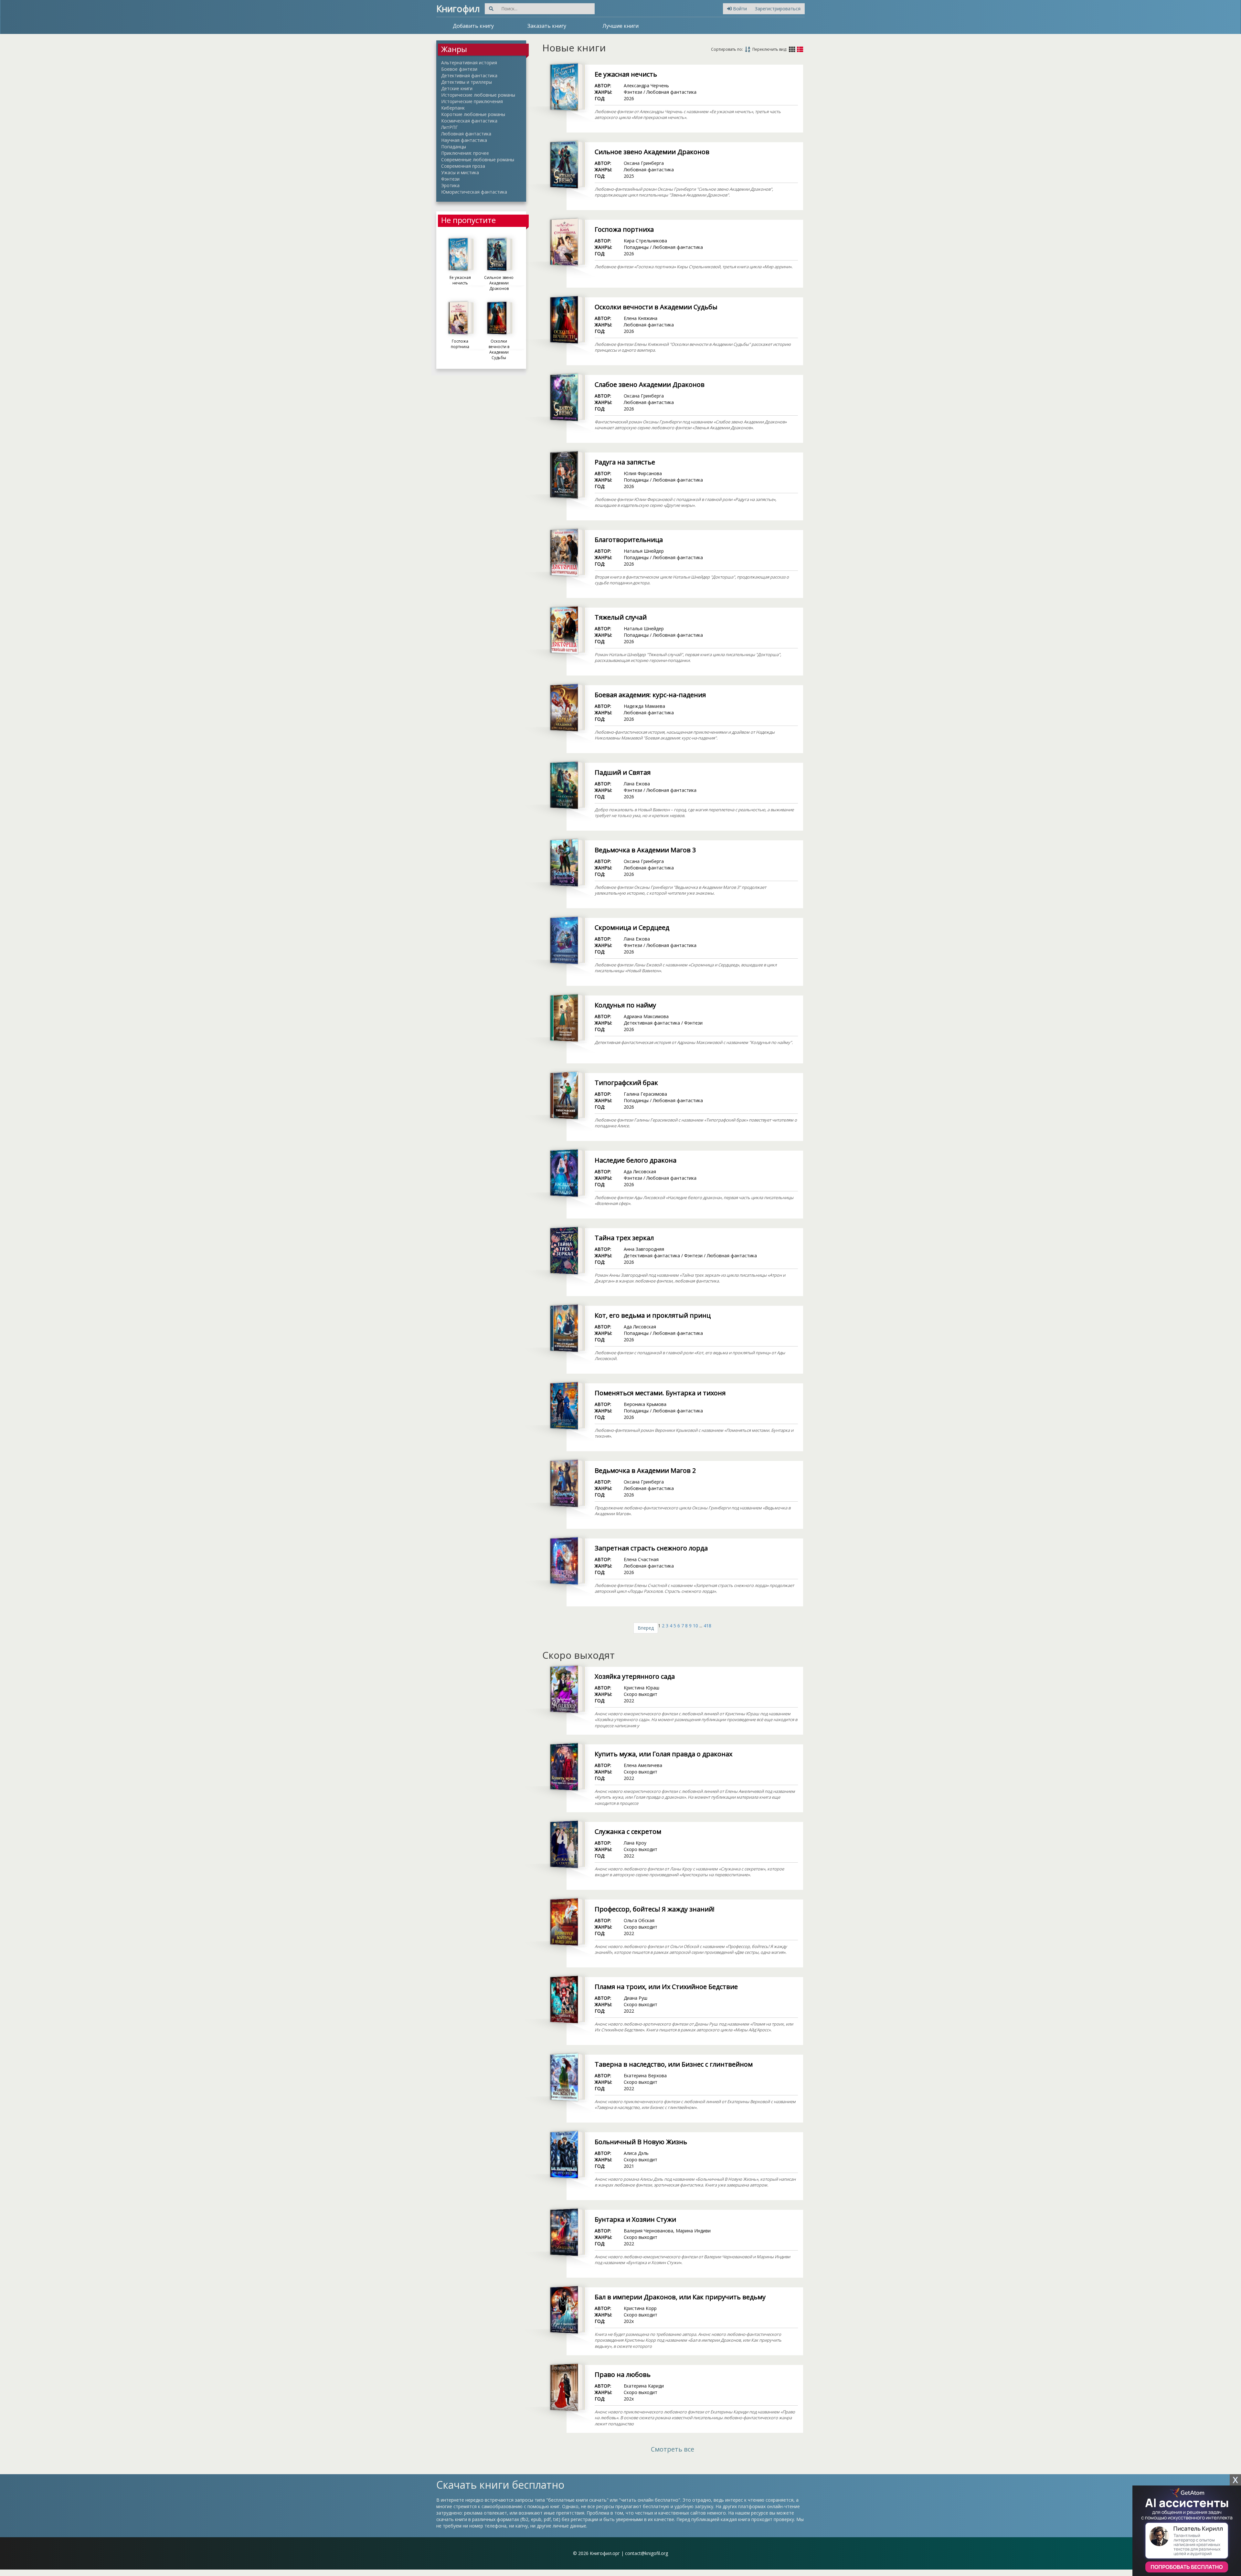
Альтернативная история (469, 63)
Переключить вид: (770, 49)
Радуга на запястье (625, 462)
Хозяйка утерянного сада (635, 1676)
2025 (629, 176)
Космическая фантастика (469, 121)
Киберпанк (453, 108)
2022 (629, 1701)
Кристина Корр (640, 2308)
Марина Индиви (693, 2231)
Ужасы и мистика (460, 172)
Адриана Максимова (646, 1016)
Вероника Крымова (645, 1404)
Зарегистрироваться (778, 9)
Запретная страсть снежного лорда (651, 1548)
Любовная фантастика (466, 134)
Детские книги (457, 88)
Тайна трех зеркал (624, 1238)
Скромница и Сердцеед (632, 927)
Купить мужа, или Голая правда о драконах (663, 1754)
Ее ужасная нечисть (626, 74)
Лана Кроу (635, 1843)
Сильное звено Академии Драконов (652, 152)
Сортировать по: (727, 49)
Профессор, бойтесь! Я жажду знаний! (655, 1909)
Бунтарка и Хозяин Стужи (635, 2219)
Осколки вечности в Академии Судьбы (656, 307)
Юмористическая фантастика (474, 192)
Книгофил (458, 8)
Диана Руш (636, 1998)
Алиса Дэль (636, 2153)
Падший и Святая (623, 772)
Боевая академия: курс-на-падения (650, 695)
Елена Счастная (641, 1559)
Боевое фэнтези (459, 69)
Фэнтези (450, 179)
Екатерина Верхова (645, 2076)
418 (707, 1626)
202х (629, 2321)
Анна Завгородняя (644, 1249)
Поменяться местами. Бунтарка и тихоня (660, 1393)
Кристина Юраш (642, 1688)
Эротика (450, 185)
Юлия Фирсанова (643, 473)
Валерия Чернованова (648, 2231)
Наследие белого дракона (636, 1160)
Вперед (646, 1628)
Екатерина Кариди (644, 2386)
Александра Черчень (646, 85)
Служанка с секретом (628, 1831)
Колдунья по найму (625, 1005)
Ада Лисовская (640, 1171)
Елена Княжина (641, 318)
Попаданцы (454, 147)
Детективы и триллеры (467, 82)
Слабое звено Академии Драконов (650, 384)
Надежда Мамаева (644, 706)
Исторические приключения (472, 101)
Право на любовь (623, 2374)
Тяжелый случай (621, 617)
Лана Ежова (637, 784)
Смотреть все (673, 2449)
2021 (629, 2166)
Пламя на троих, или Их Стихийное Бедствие (666, 1987)
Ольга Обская (639, 1920)
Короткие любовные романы (473, 114)
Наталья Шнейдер (644, 551)
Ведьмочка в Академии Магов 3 (645, 850)
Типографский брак (626, 1083)
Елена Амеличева (643, 1765)
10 (695, 1626)
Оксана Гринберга (644, 163)
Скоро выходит (641, 1694)
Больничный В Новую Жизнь (641, 2142)
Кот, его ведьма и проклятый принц (653, 1315)
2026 (629, 98)
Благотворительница (629, 540)
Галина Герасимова (645, 1094)
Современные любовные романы (478, 160)
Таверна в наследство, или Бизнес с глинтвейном (674, 2064)
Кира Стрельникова (645, 241)
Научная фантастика (464, 140)
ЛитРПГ (450, 127)
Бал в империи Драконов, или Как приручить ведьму (680, 2297)
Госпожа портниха (624, 229)
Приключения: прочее (465, 153)
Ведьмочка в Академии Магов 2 (645, 1470)
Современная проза (463, 166)
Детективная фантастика (469, 75)
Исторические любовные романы (478, 95)
